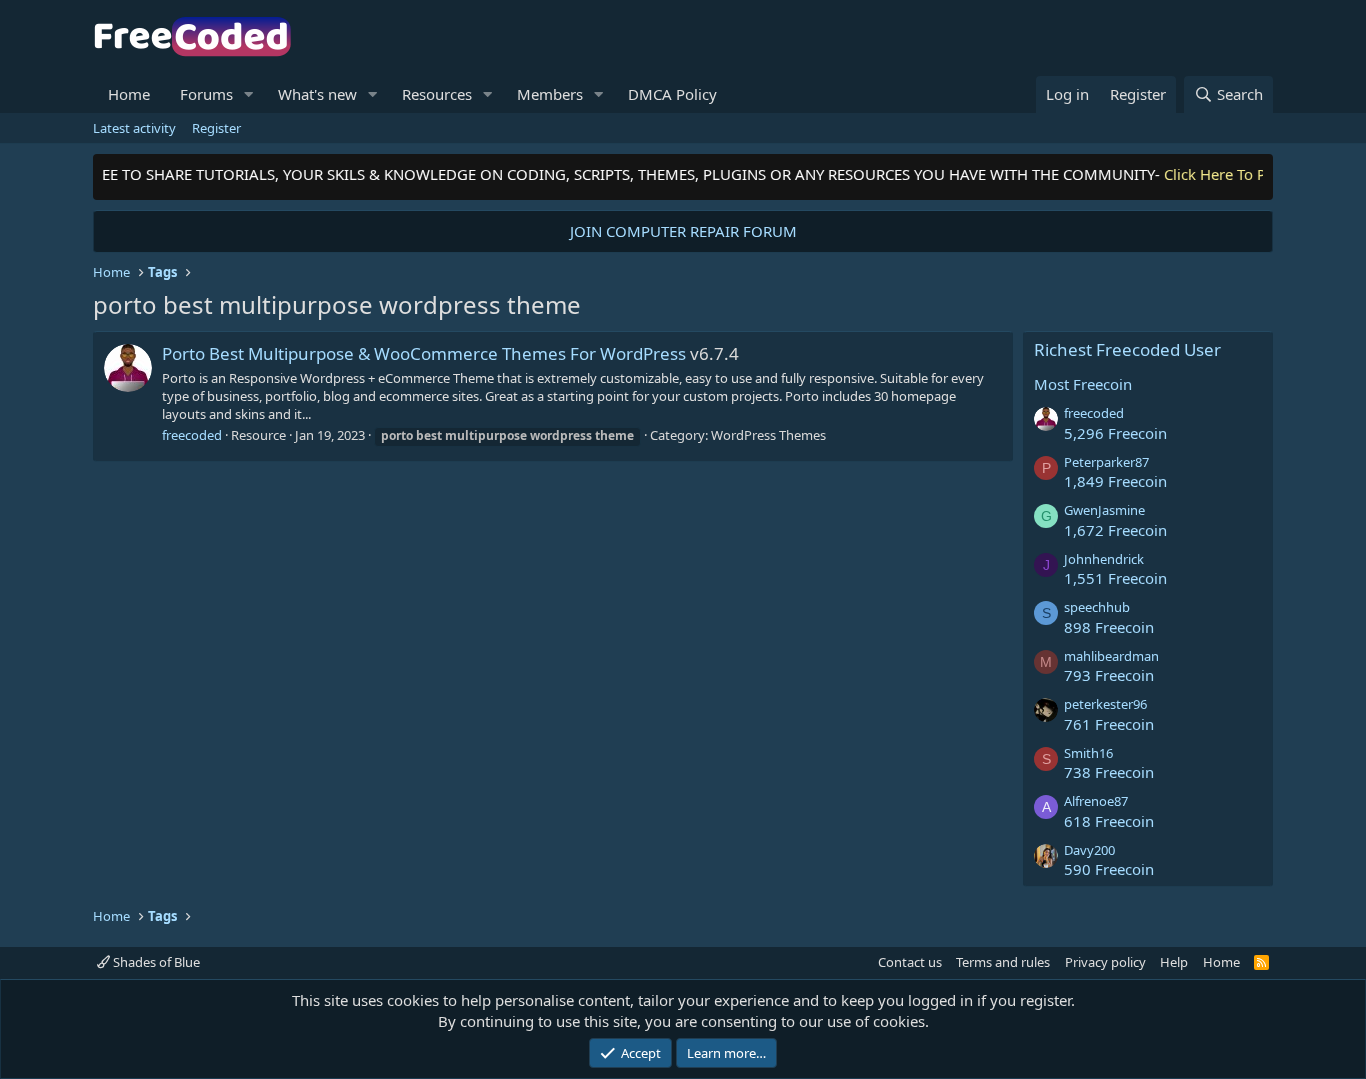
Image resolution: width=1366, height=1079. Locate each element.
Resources (437, 94)
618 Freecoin (1109, 821)
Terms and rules (1003, 962)
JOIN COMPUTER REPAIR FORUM (683, 231)
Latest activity (134, 128)
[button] (249, 94)
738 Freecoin (1109, 772)
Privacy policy (1105, 962)
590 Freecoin (1109, 869)
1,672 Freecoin (1115, 530)
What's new (317, 94)
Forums (206, 94)
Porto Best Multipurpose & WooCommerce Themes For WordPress (424, 353)
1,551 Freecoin (1115, 578)
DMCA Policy (672, 94)
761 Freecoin (1109, 724)
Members (550, 94)
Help (1174, 962)
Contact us (910, 962)
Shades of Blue (155, 962)
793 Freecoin (1109, 675)
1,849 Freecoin (1115, 481)
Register (216, 128)
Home (129, 94)
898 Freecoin (1109, 627)
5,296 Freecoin (1115, 433)
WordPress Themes (768, 435)
